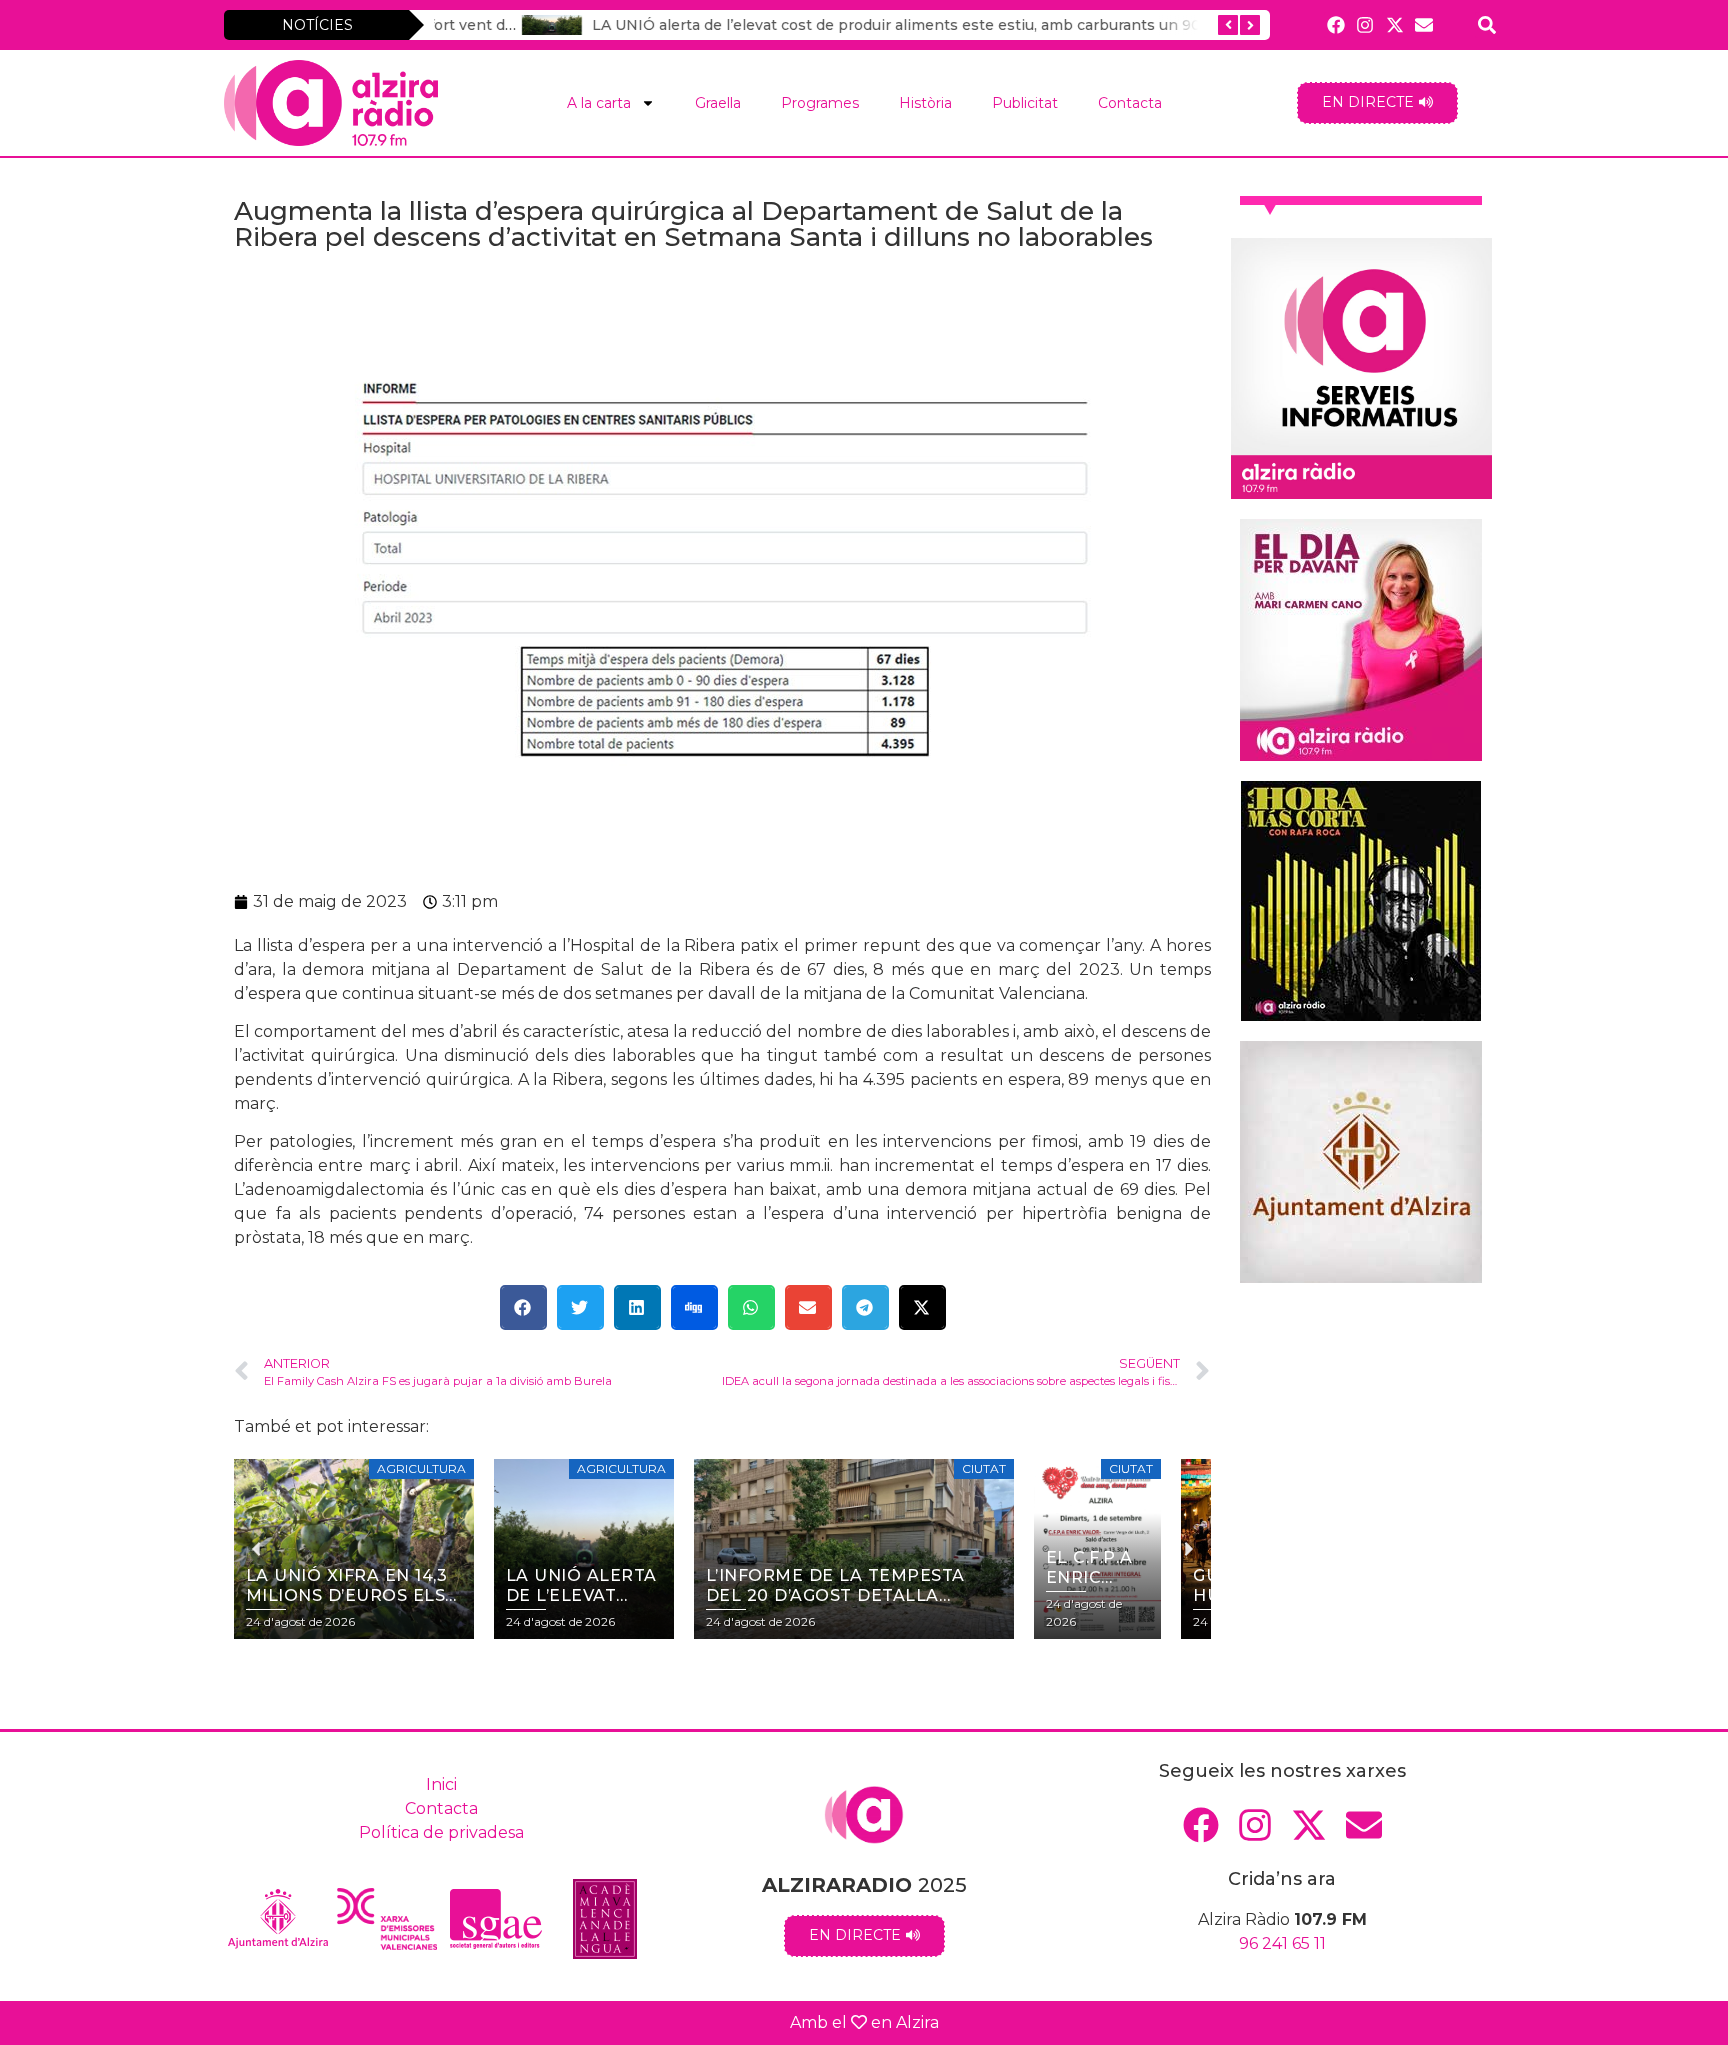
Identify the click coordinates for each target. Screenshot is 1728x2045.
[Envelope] (1423, 24)
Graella (718, 103)
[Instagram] (1365, 24)
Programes (820, 103)
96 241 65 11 (1282, 1943)
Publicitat (1025, 103)
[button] (523, 1307)
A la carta (599, 103)
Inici (441, 1784)
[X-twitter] (1394, 24)
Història (925, 103)
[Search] (1487, 24)
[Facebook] (1336, 24)
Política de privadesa (441, 1832)
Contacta (1130, 103)
